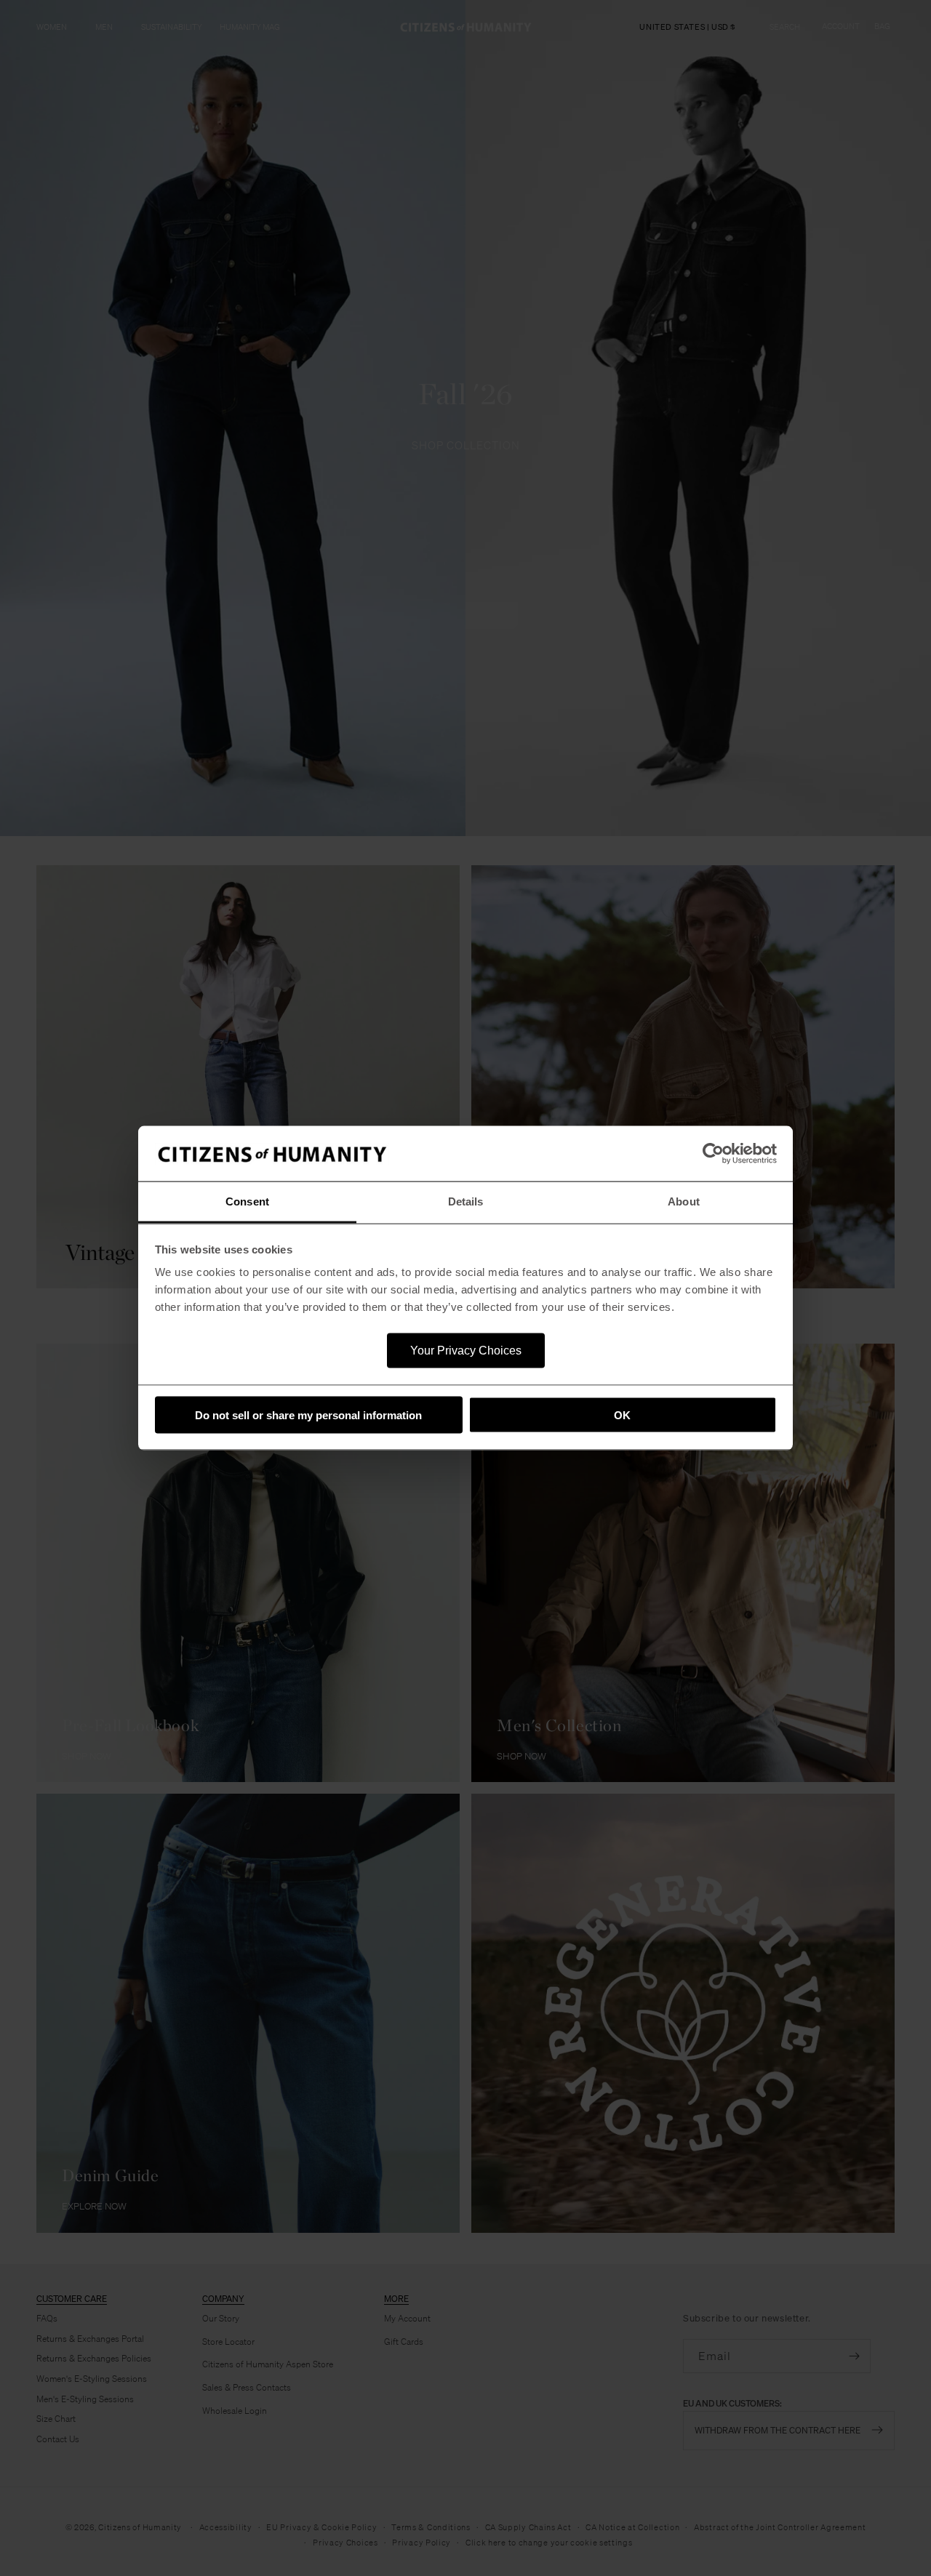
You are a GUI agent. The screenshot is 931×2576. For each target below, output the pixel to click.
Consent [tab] (247, 1201)
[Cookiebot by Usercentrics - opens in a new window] (713, 1154)
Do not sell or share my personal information (308, 1415)
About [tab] (684, 1201)
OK (622, 1415)
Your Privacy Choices (466, 1351)
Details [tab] (466, 1201)
